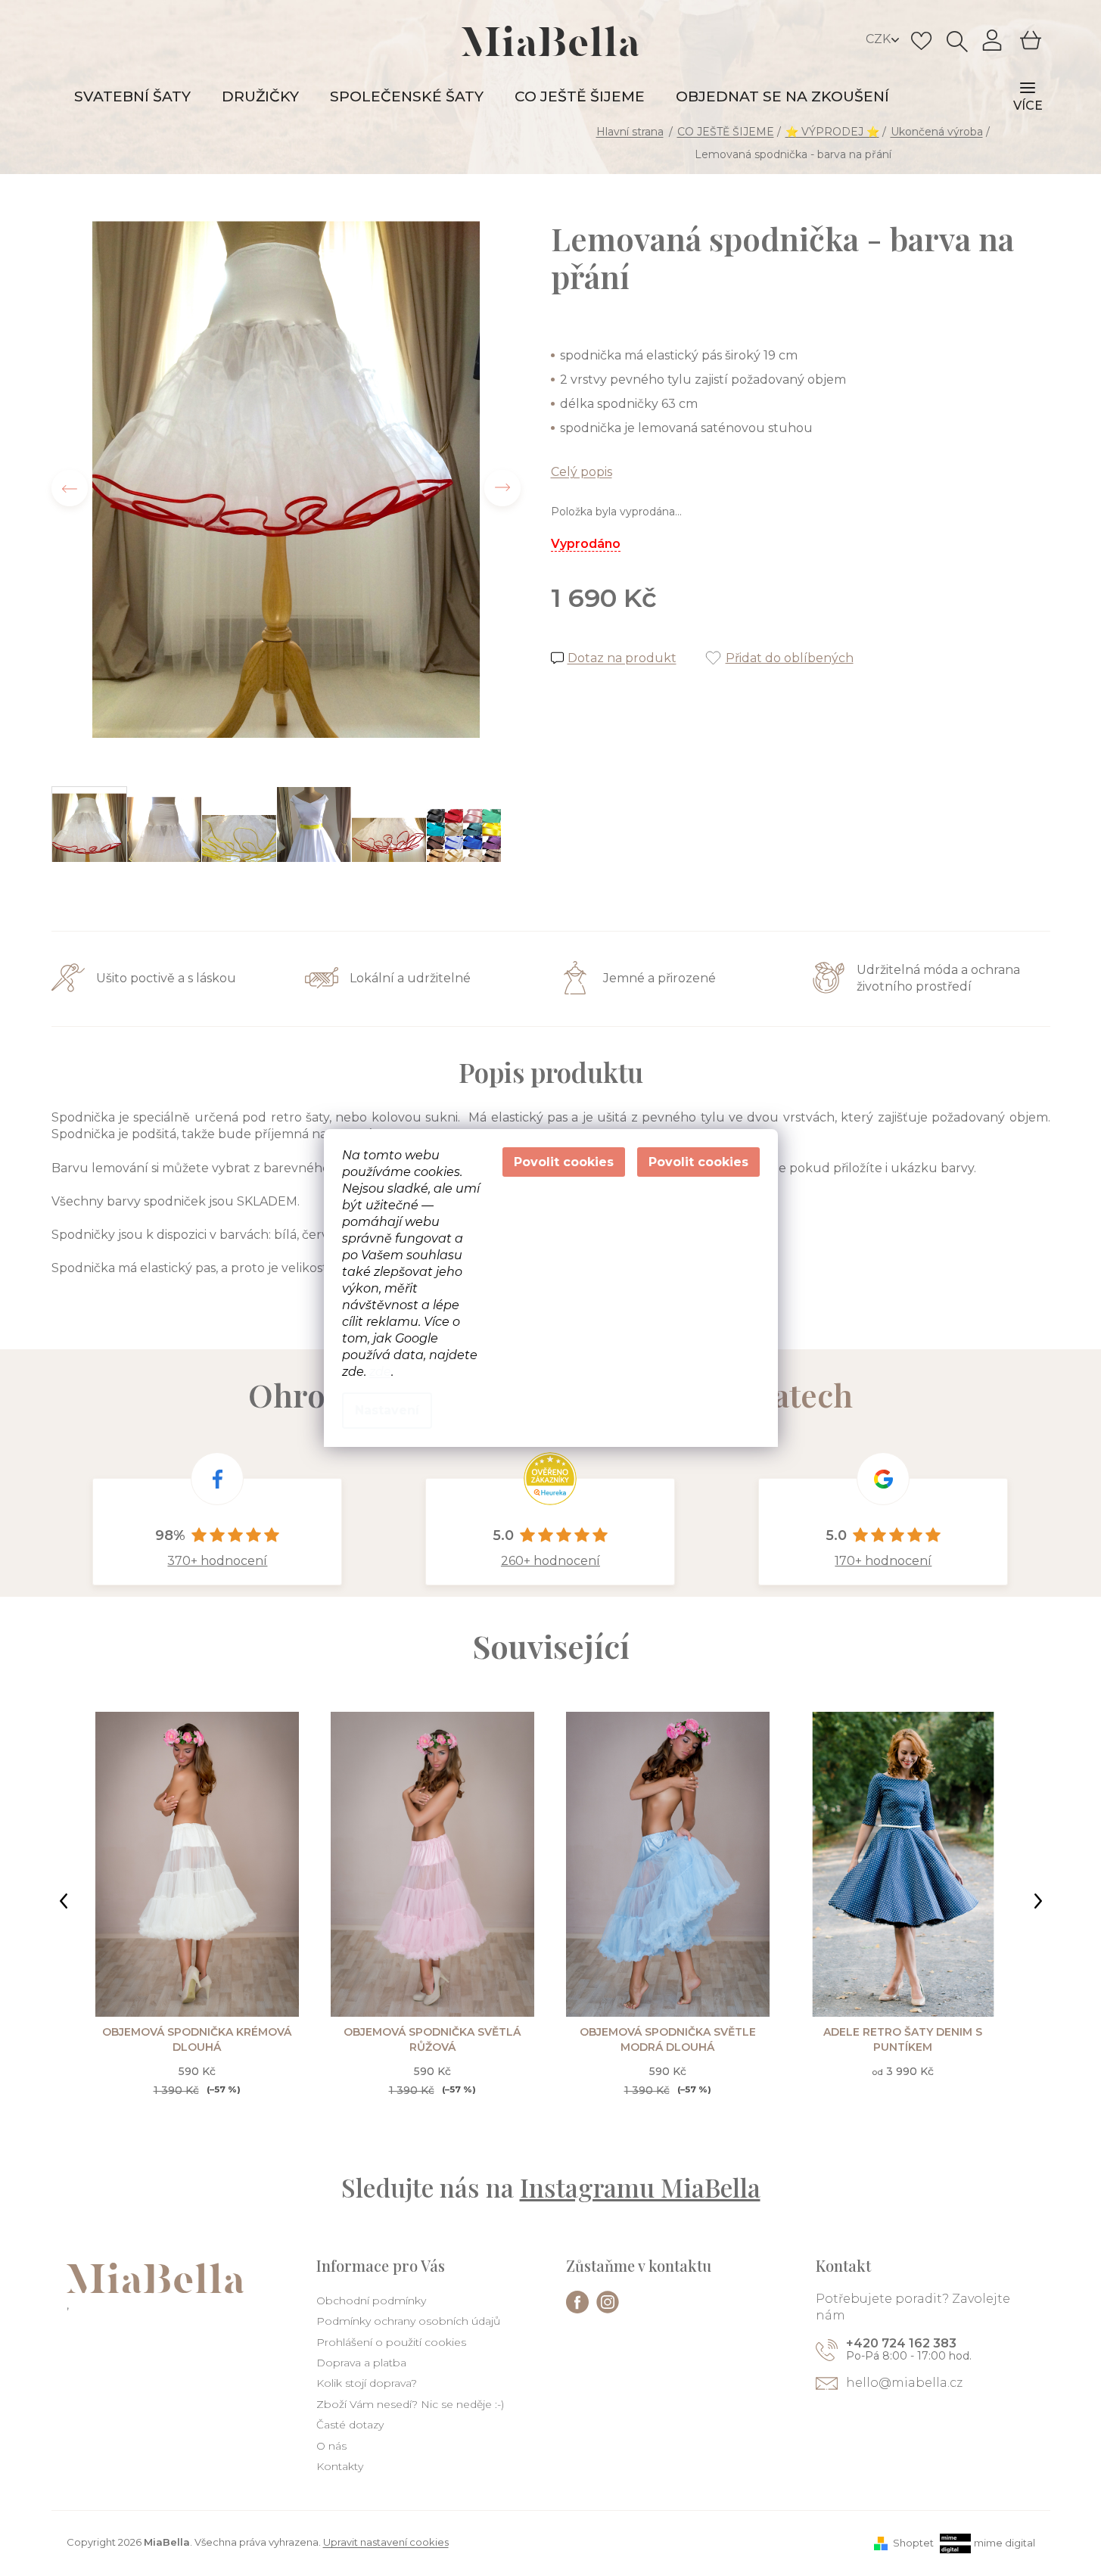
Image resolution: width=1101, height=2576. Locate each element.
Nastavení (387, 1410)
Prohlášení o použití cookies (391, 2342)
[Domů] (631, 132)
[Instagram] (608, 2302)
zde (380, 1372)
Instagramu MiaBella (640, 2187)
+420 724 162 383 (901, 2343)
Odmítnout (564, 1162)
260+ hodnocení (550, 1561)
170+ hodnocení (883, 1561)
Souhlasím (698, 1162)
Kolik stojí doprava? (367, 2383)
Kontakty (340, 2466)
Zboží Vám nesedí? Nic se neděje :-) (410, 2404)
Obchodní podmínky (371, 2301)
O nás (331, 2446)
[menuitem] (132, 97)
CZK (880, 39)
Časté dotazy (350, 2425)
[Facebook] (577, 2302)
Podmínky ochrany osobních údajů (408, 2321)
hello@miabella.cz (904, 2383)
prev (64, 1901)
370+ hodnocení (217, 1561)
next (1038, 1901)
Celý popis (582, 472)
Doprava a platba (361, 2363)
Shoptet (913, 2543)
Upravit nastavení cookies (386, 2542)
